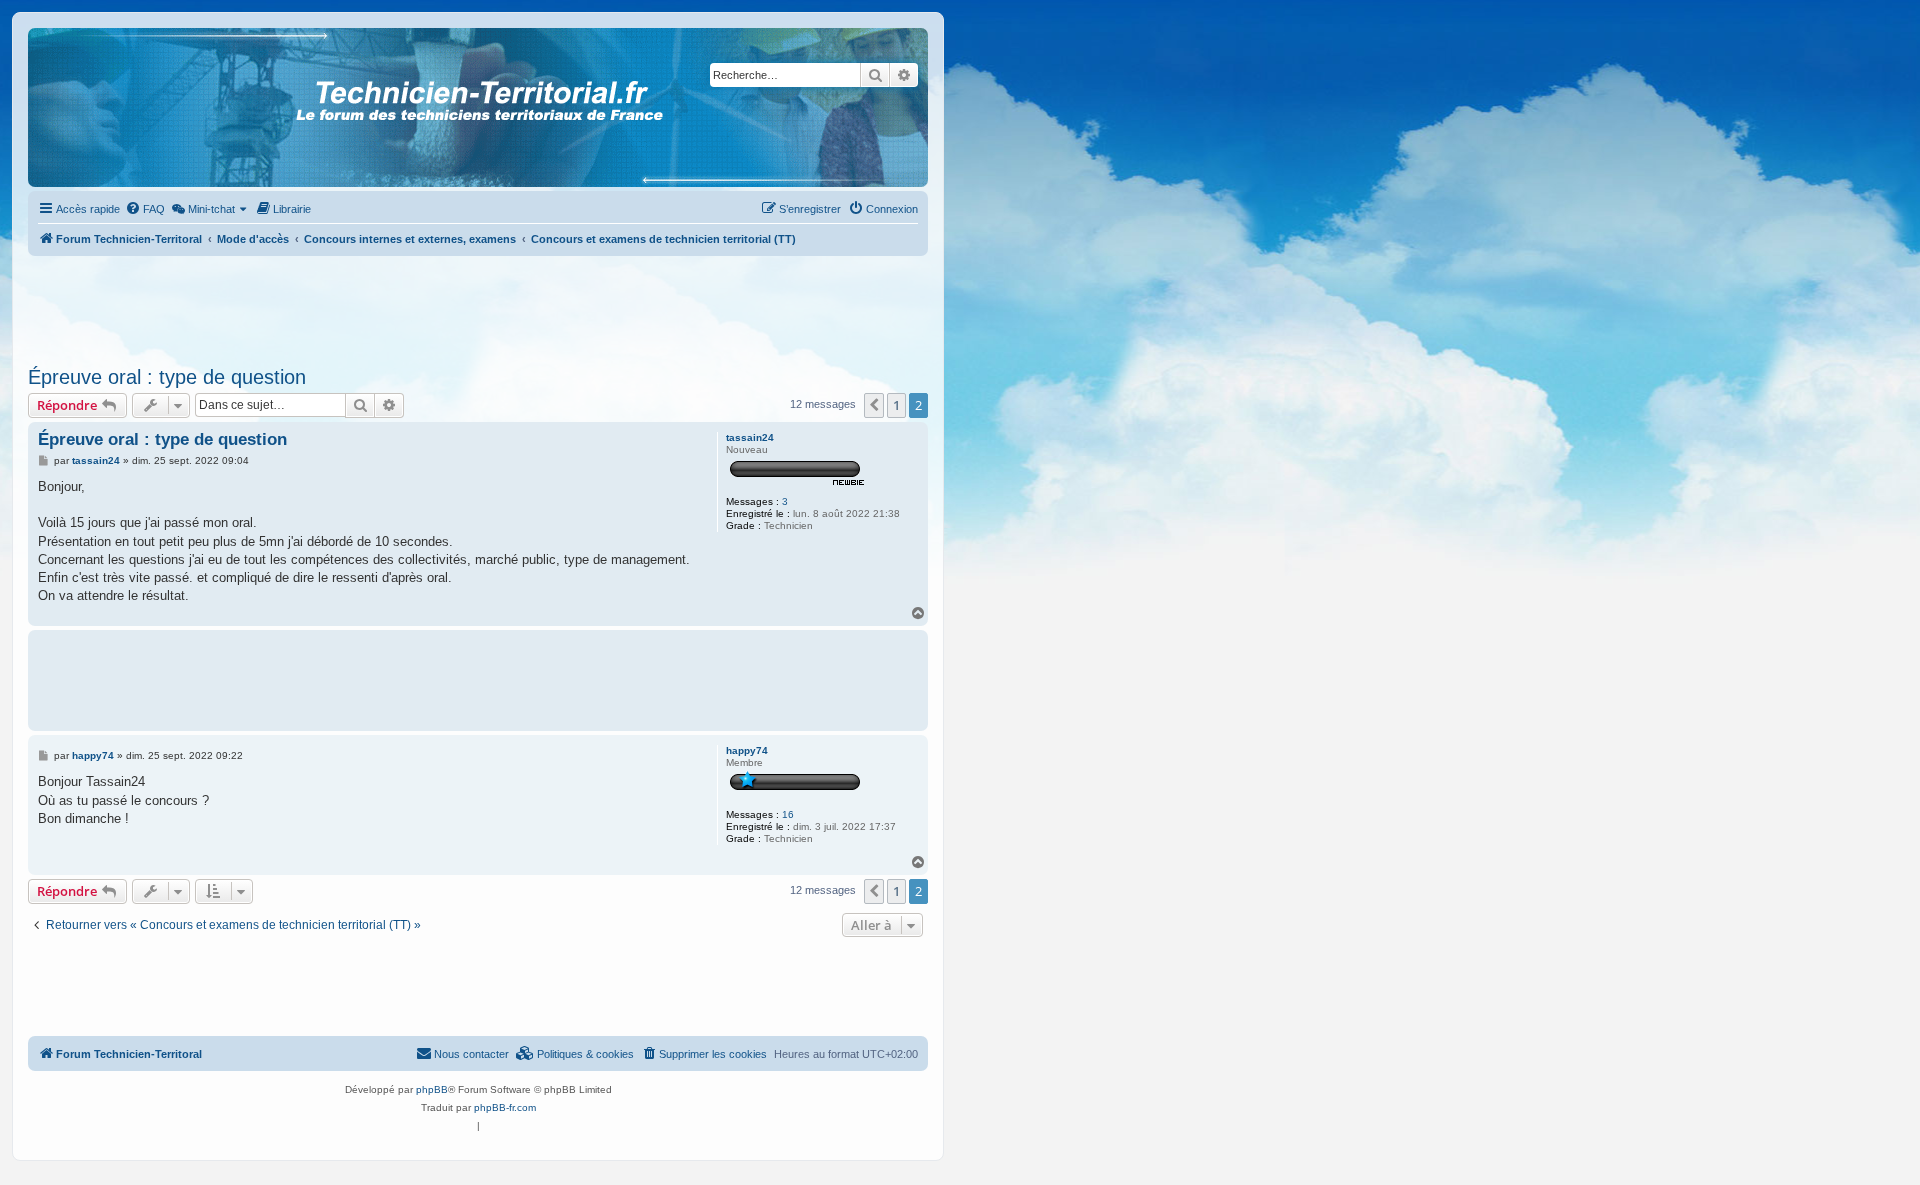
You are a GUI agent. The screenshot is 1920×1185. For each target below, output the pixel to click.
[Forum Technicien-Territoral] (119, 107)
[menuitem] (145, 209)
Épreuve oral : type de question (167, 377)
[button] (874, 405)
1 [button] (896, 405)
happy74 (747, 750)
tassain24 (750, 437)
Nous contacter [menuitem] (471, 1054)
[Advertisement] (478, 305)
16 (788, 814)
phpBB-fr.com (505, 1107)
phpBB (432, 1089)
